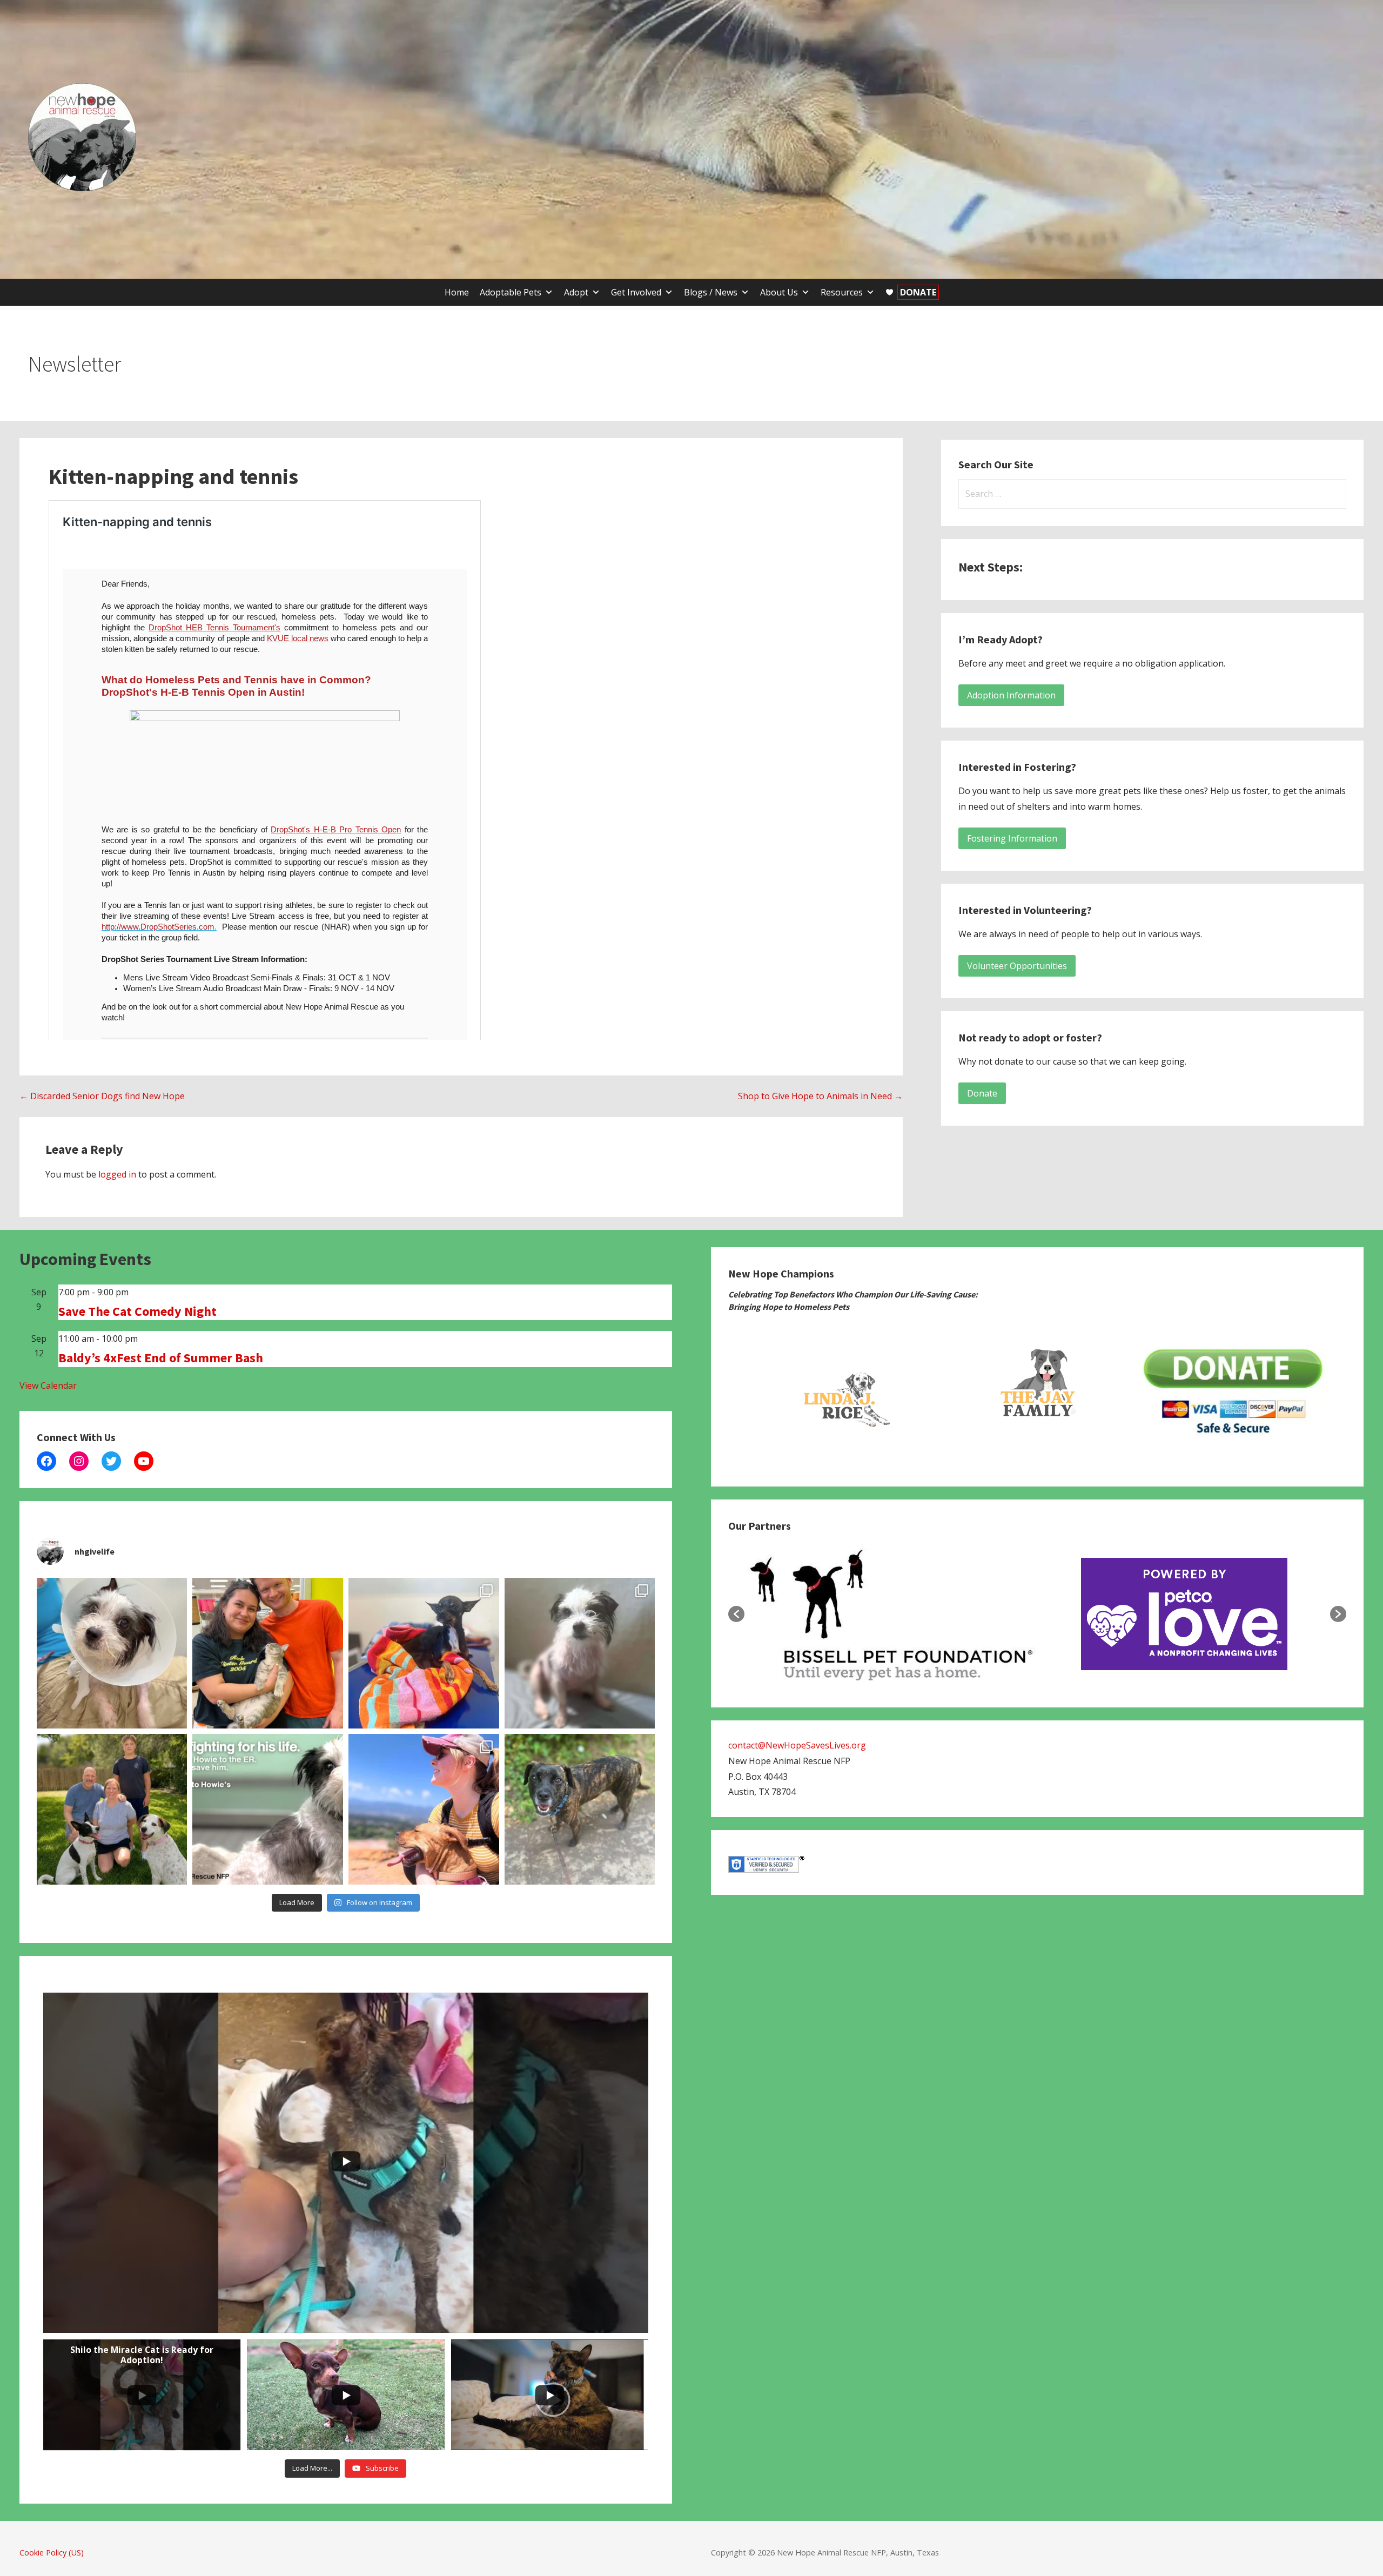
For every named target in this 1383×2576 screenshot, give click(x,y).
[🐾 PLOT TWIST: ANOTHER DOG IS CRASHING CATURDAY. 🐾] (580, 1809)
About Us (779, 292)
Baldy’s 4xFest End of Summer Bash (161, 1358)
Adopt (576, 292)
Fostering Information (1012, 838)
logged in (117, 1174)
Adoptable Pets (511, 292)
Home (457, 292)
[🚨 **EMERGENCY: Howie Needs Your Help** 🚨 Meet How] (268, 1809)
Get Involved (636, 292)
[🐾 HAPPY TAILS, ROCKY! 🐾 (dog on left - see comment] (112, 1809)
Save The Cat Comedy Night (137, 1311)
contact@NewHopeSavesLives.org (797, 1745)
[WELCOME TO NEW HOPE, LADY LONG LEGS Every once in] (424, 1653)
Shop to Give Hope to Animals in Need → (820, 1096)
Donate (982, 1093)
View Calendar (48, 1385)
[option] (842, 1393)
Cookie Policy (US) (52, 2553)
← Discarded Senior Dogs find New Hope (102, 1096)
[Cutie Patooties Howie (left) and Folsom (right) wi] (580, 1653)
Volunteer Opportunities (1017, 966)
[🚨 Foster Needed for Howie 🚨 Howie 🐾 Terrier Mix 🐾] (112, 1653)
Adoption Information (1011, 695)
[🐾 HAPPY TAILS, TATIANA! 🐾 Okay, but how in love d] (268, 1653)
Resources (842, 292)
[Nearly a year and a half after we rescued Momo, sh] (424, 1809)
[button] (736, 1614)
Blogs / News (711, 292)
